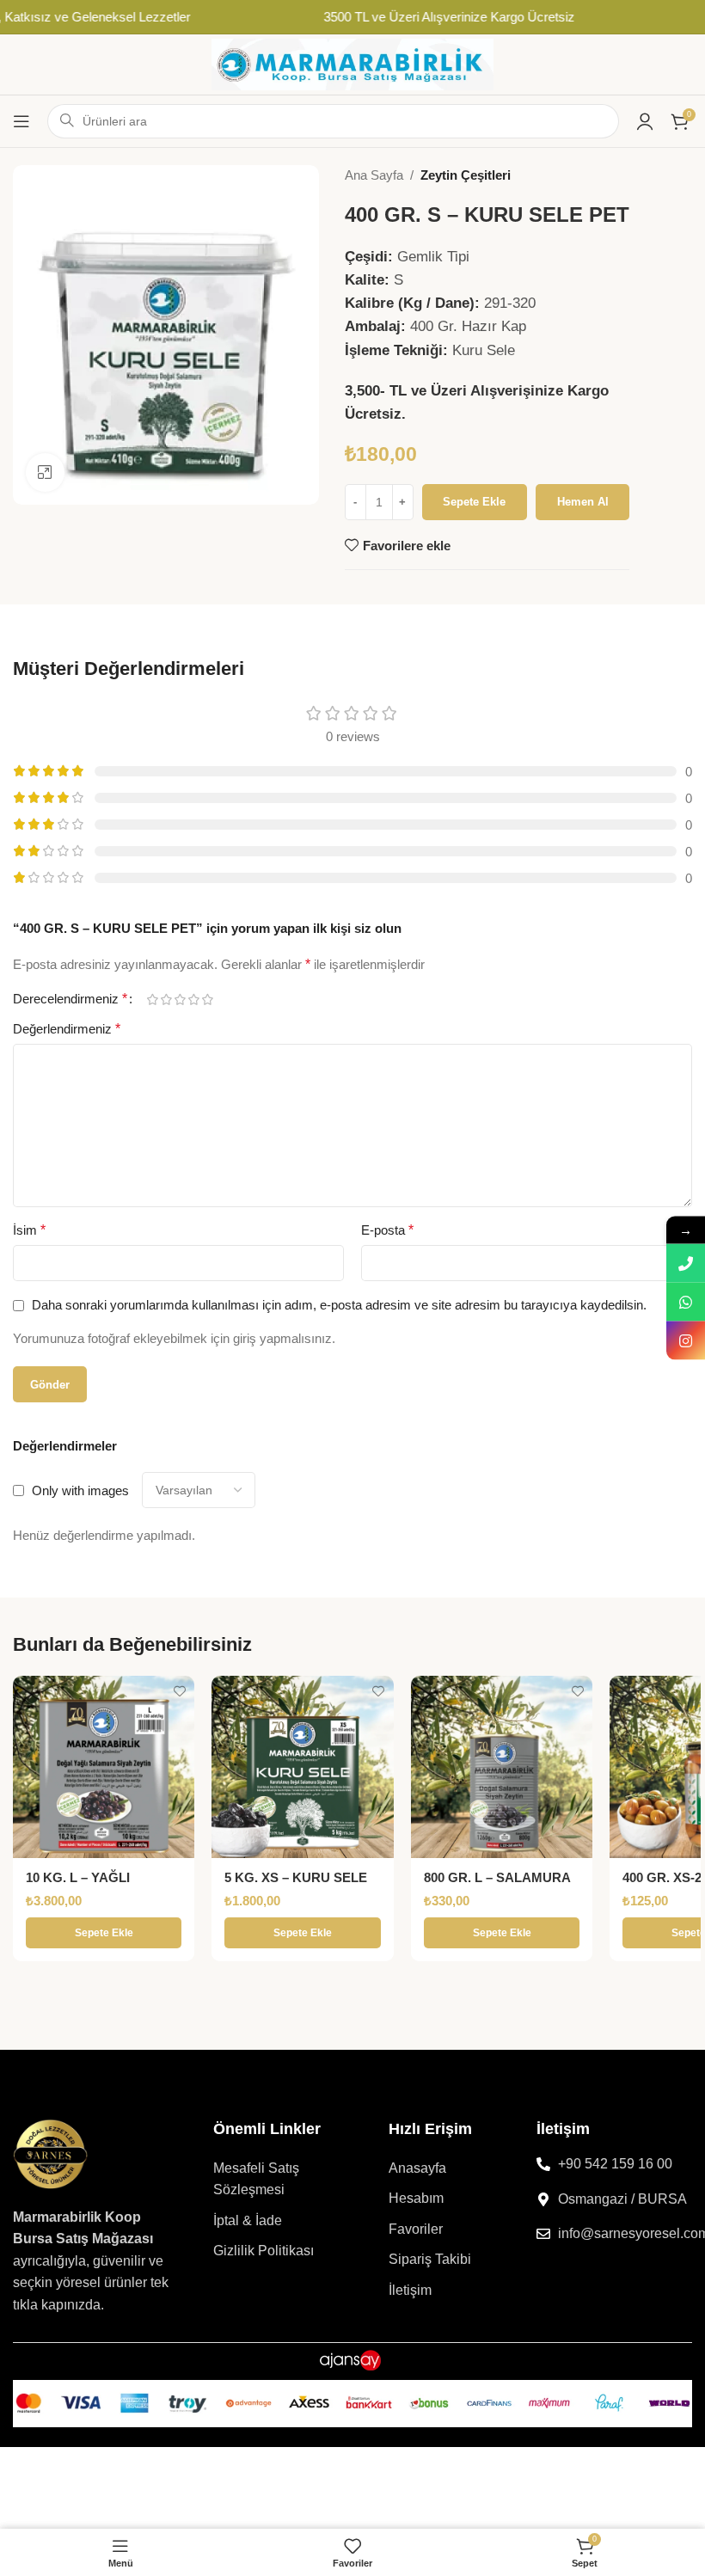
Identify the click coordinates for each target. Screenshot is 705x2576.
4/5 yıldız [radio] (193, 1000)
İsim (29, 1230)
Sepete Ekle (474, 502)
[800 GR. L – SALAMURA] (502, 1766)
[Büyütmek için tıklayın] (45, 472)
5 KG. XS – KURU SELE (296, 1877)
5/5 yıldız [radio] (207, 1000)
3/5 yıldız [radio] (180, 1000)
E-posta (387, 1230)
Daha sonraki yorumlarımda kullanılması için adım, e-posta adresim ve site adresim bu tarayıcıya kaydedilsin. (339, 1305)
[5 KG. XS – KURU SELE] (302, 1766)
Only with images (80, 1490)
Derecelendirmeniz (70, 999)
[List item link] (279, 2179)
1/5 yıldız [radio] (152, 1000)
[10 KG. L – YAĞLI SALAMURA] (104, 1766)
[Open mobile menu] (21, 121)
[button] (104, 1933)
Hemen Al (583, 502)
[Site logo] (352, 63)
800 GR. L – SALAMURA (497, 1877)
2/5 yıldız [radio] (166, 1000)
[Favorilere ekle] (179, 1691)
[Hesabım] (645, 121)
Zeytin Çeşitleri (466, 175)
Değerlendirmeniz (67, 1029)
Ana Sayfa (374, 175)
